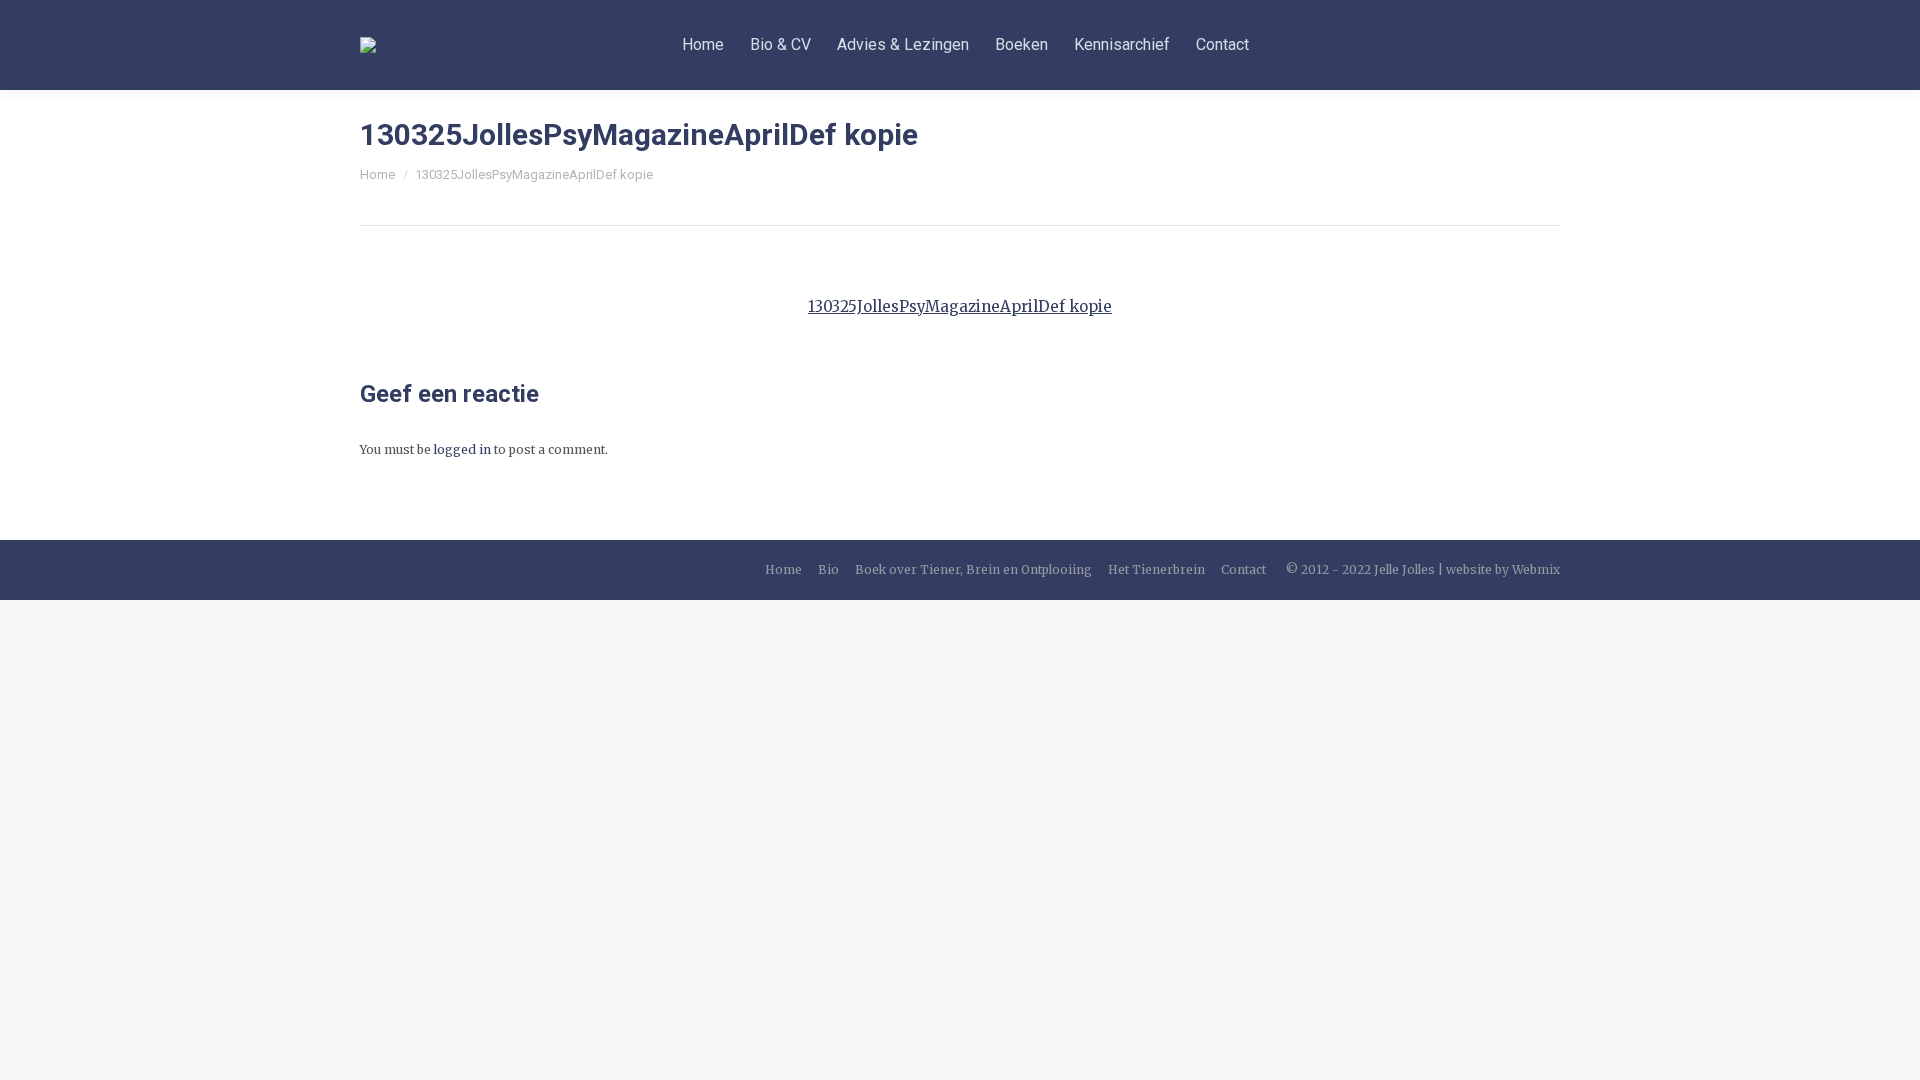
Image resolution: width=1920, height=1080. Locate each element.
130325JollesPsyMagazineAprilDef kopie (960, 306)
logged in (462, 449)
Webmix (1536, 569)
